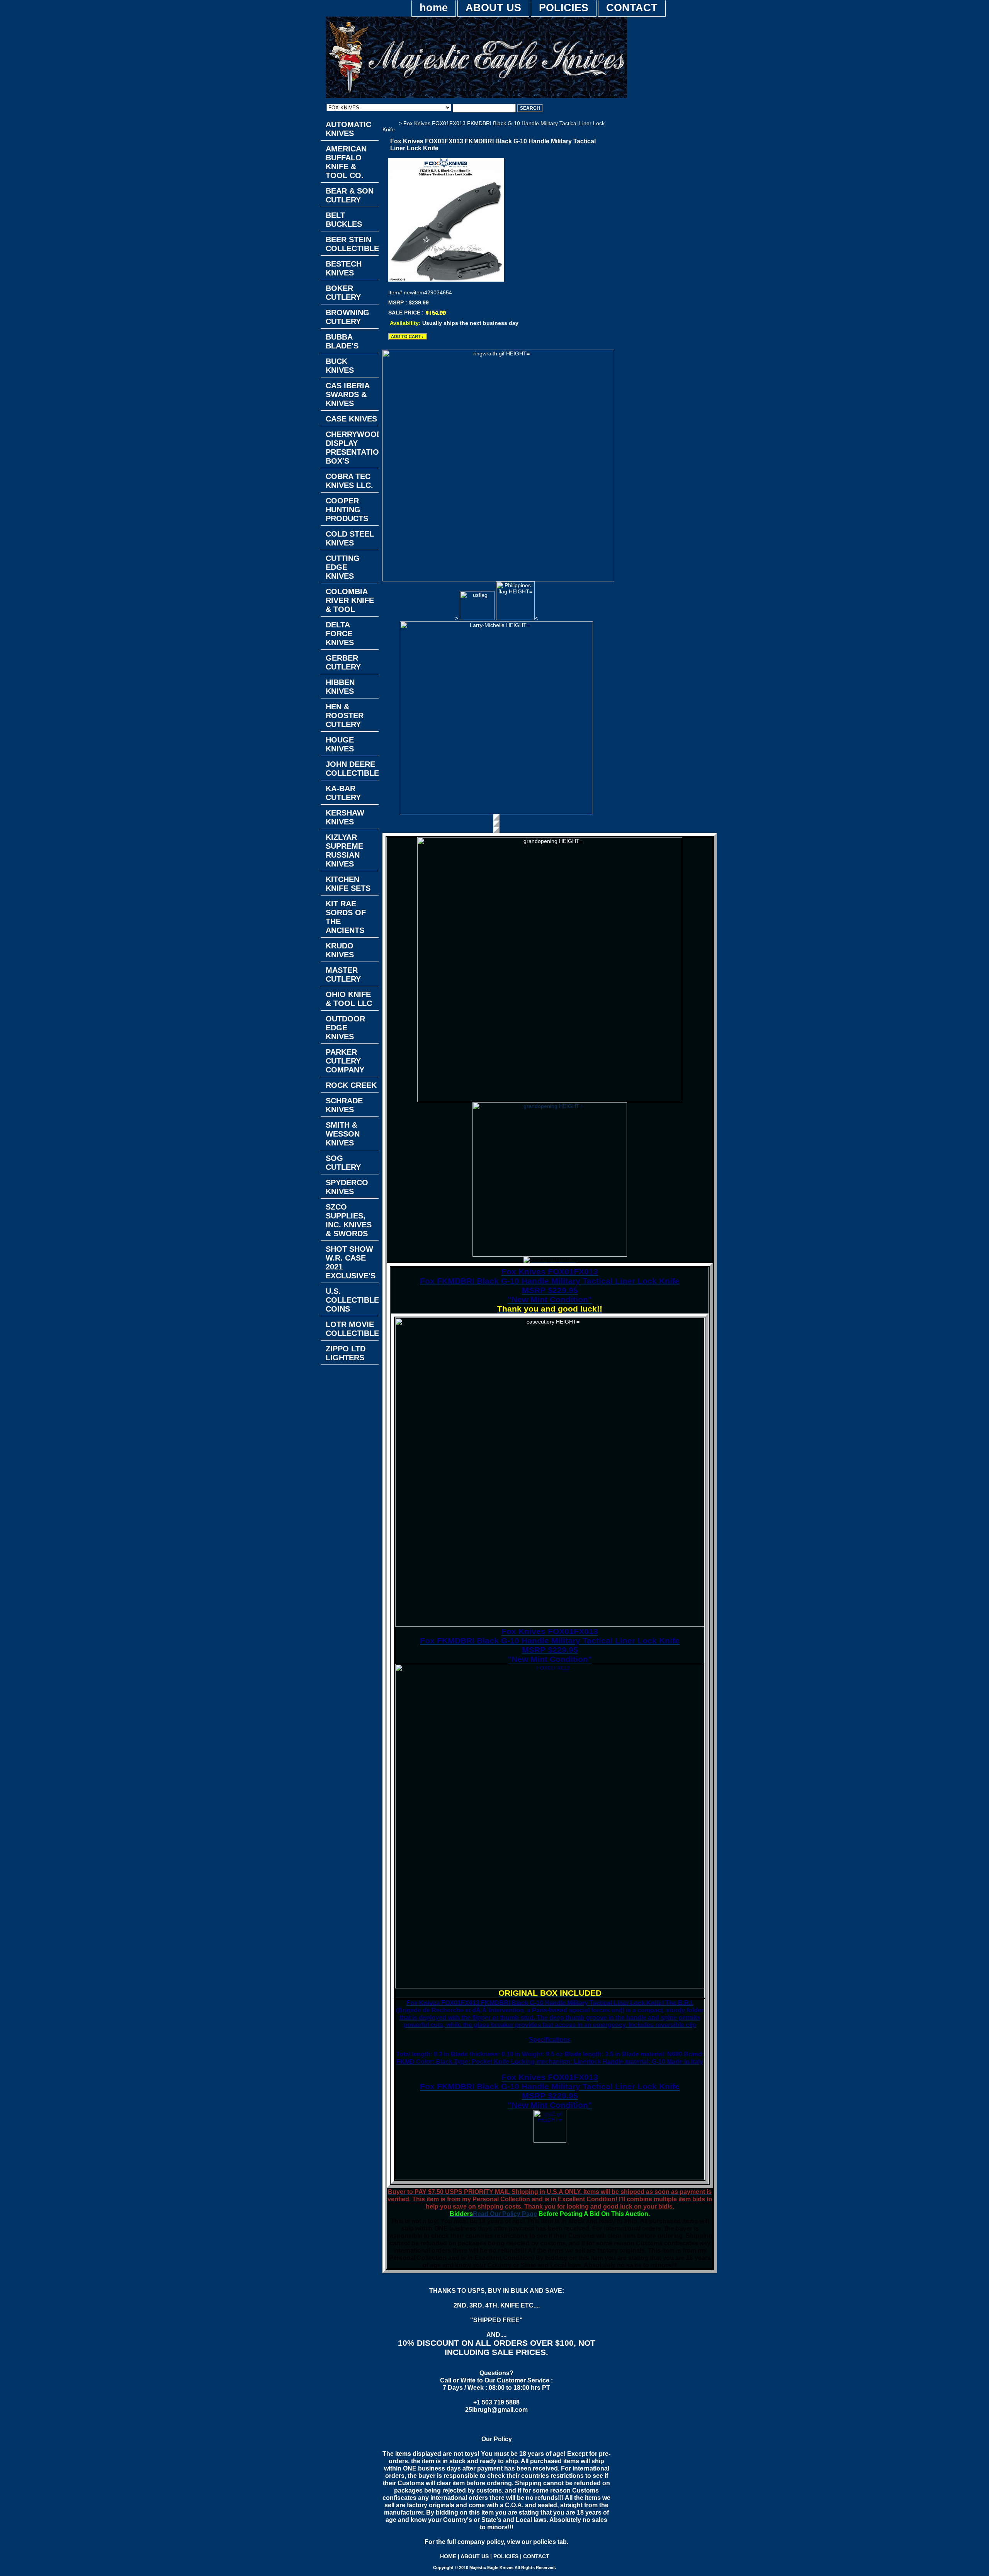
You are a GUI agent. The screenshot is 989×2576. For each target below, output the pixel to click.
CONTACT (632, 8)
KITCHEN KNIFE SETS (348, 884)
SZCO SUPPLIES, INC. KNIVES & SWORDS (349, 1220)
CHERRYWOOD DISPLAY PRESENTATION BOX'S (352, 448)
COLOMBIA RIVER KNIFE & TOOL (350, 600)
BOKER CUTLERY (343, 293)
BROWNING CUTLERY (348, 317)
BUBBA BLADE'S (342, 341)
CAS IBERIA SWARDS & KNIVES (348, 394)
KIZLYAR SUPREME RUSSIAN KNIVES (344, 850)
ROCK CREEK (351, 1085)
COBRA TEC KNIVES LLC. (349, 481)
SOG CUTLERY (343, 1163)
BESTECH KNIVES (344, 268)
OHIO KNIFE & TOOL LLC (349, 999)
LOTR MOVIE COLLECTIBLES (352, 1329)
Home (390, 123)
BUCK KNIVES (340, 366)
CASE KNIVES (351, 419)
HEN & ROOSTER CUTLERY (345, 715)
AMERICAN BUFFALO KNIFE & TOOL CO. (346, 162)
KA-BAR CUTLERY (343, 793)
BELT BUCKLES (344, 220)
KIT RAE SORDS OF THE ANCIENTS (346, 917)
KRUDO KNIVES (340, 950)
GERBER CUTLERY (343, 662)
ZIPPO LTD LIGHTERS (346, 1353)
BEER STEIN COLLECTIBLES (352, 244)
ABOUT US (493, 8)
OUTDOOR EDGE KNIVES (345, 1028)
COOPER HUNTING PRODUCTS (347, 510)
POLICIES (564, 8)
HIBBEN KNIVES (340, 687)
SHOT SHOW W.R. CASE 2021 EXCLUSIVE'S (351, 1262)
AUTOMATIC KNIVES (348, 129)
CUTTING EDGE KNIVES (343, 567)
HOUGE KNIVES (340, 744)
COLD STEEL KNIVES (350, 538)
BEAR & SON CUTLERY (350, 195)
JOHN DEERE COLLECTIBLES (352, 769)
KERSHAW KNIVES (345, 817)
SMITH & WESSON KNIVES (343, 1134)
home (434, 8)
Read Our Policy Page (505, 2214)
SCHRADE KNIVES (344, 1105)
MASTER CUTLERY (343, 974)
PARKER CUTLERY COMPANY (345, 1061)
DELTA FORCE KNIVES (340, 634)
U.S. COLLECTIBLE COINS (352, 1300)
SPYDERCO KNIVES (347, 1187)
